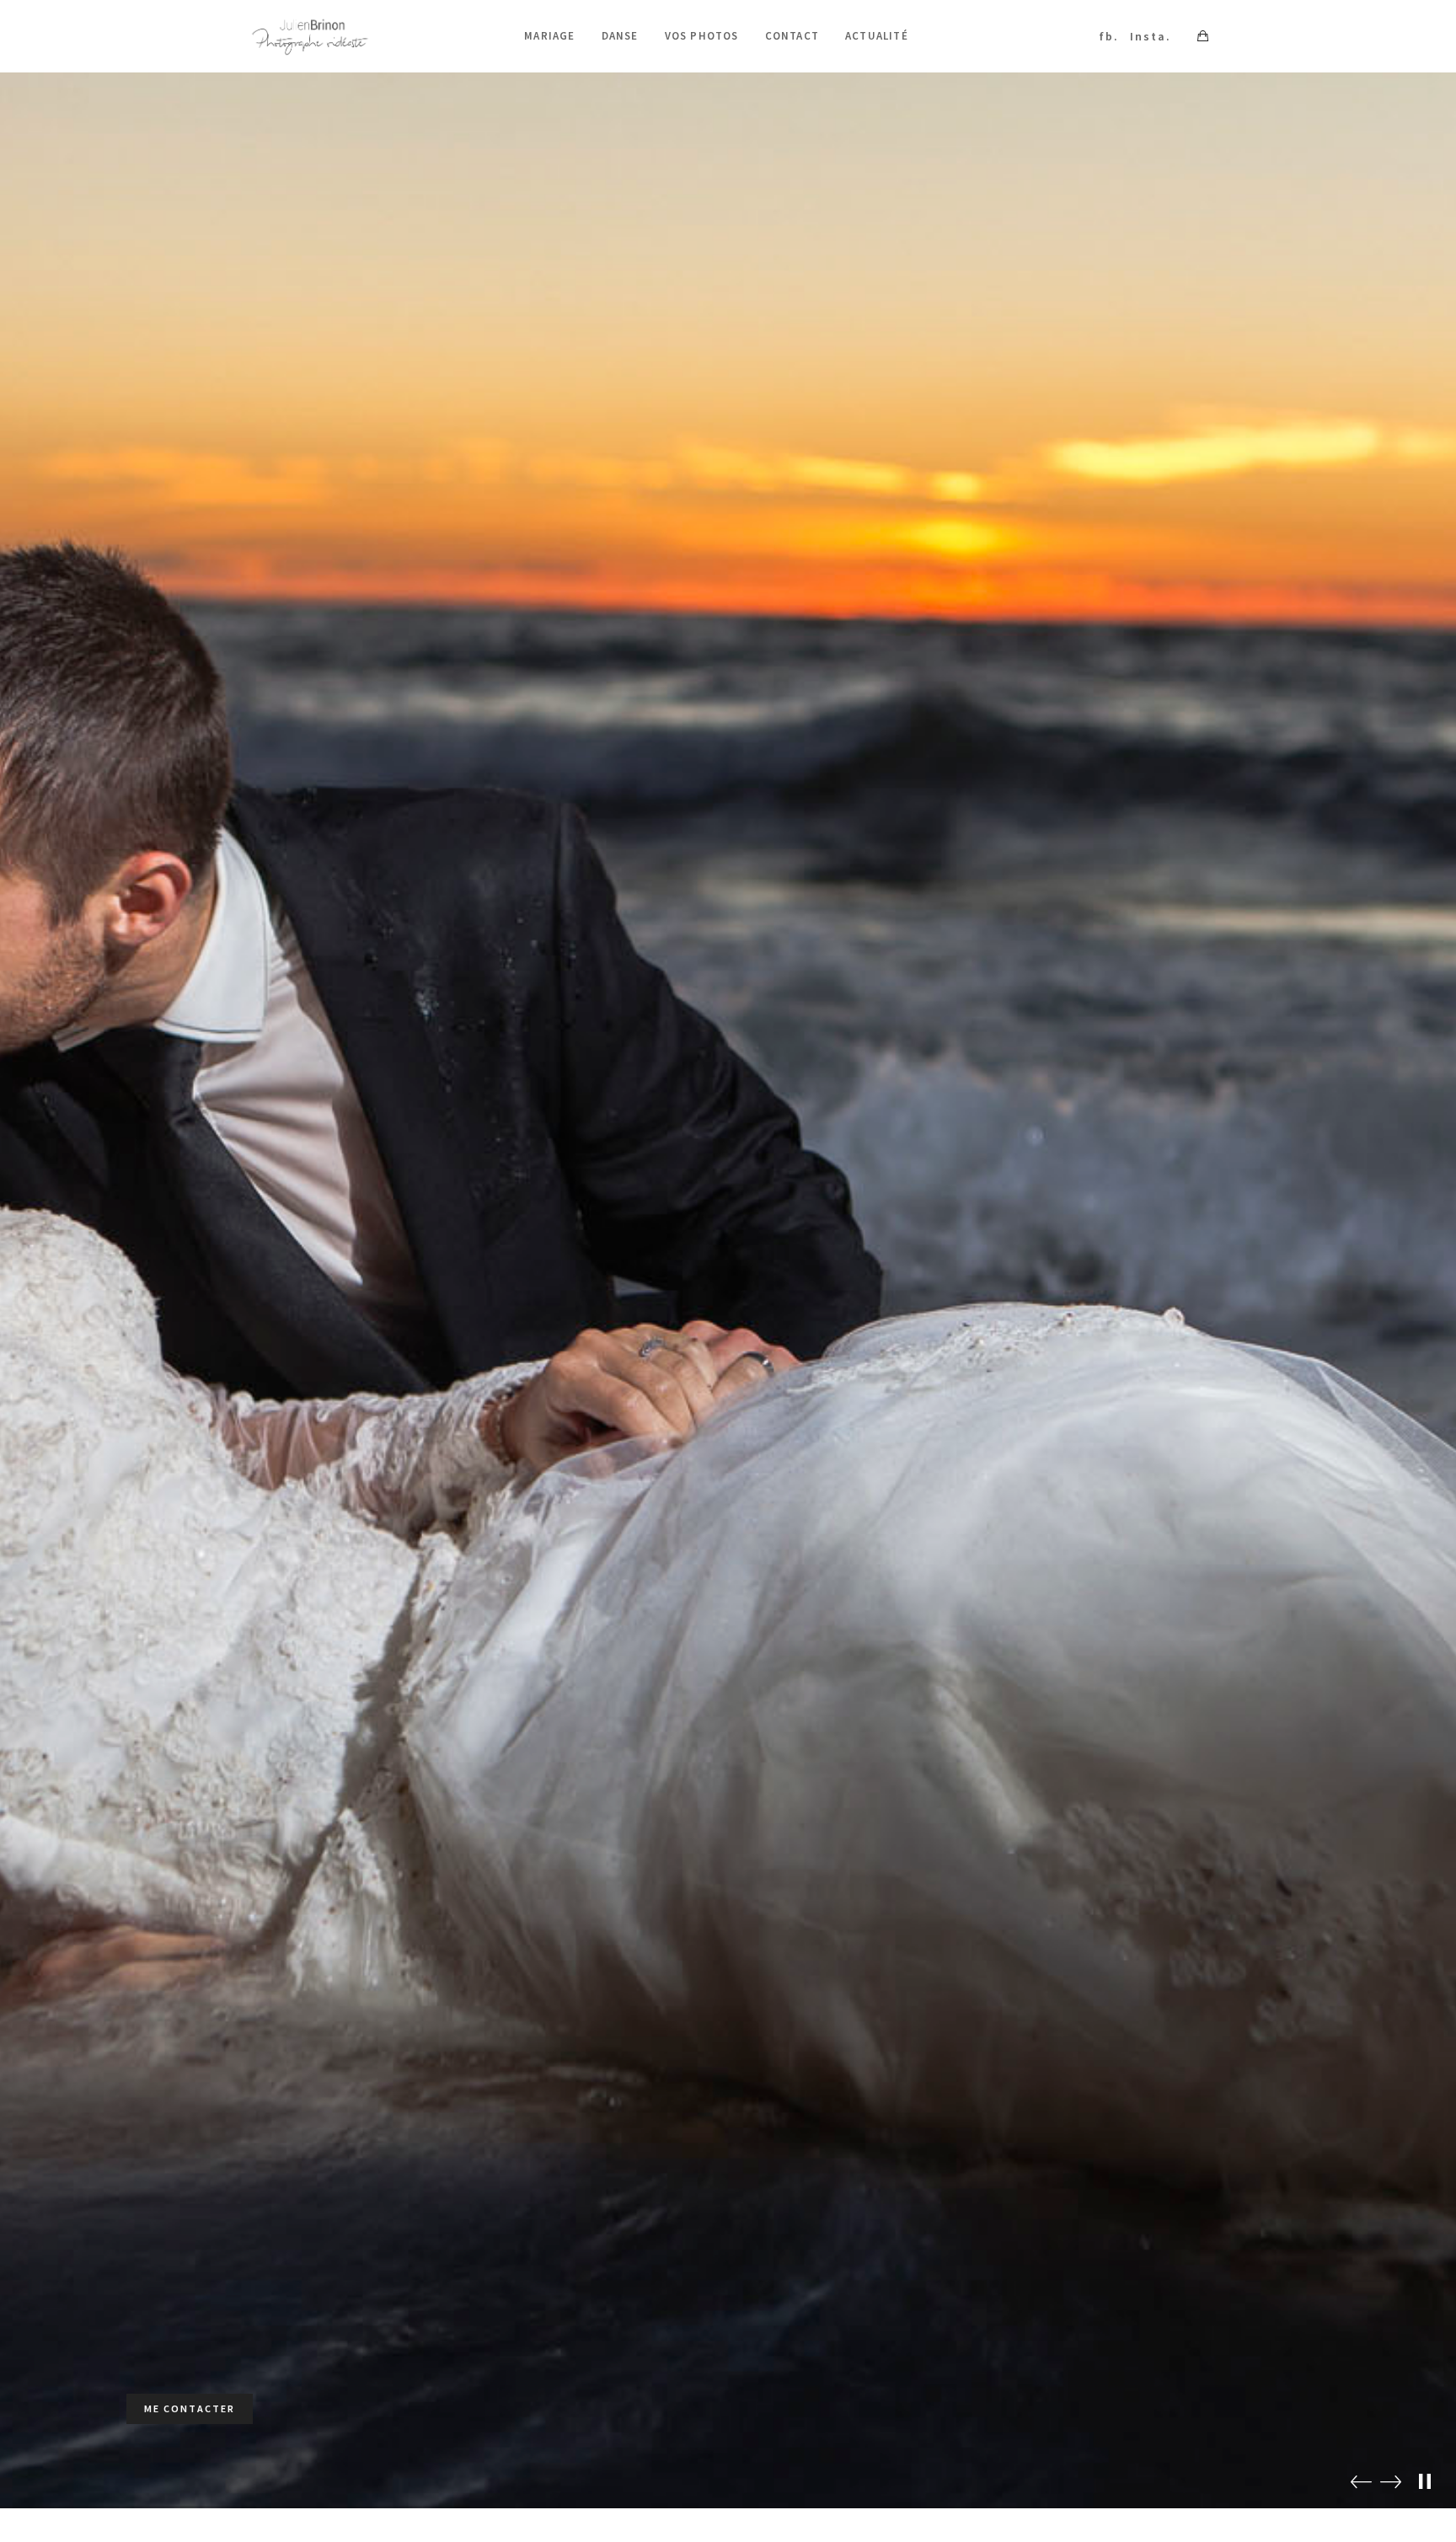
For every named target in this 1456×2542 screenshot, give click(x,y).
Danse (620, 36)
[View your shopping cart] (1203, 36)
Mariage (549, 36)
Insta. (1151, 36)
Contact (792, 36)
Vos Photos (702, 36)
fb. (1109, 36)
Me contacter (190, 2408)
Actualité (877, 36)
